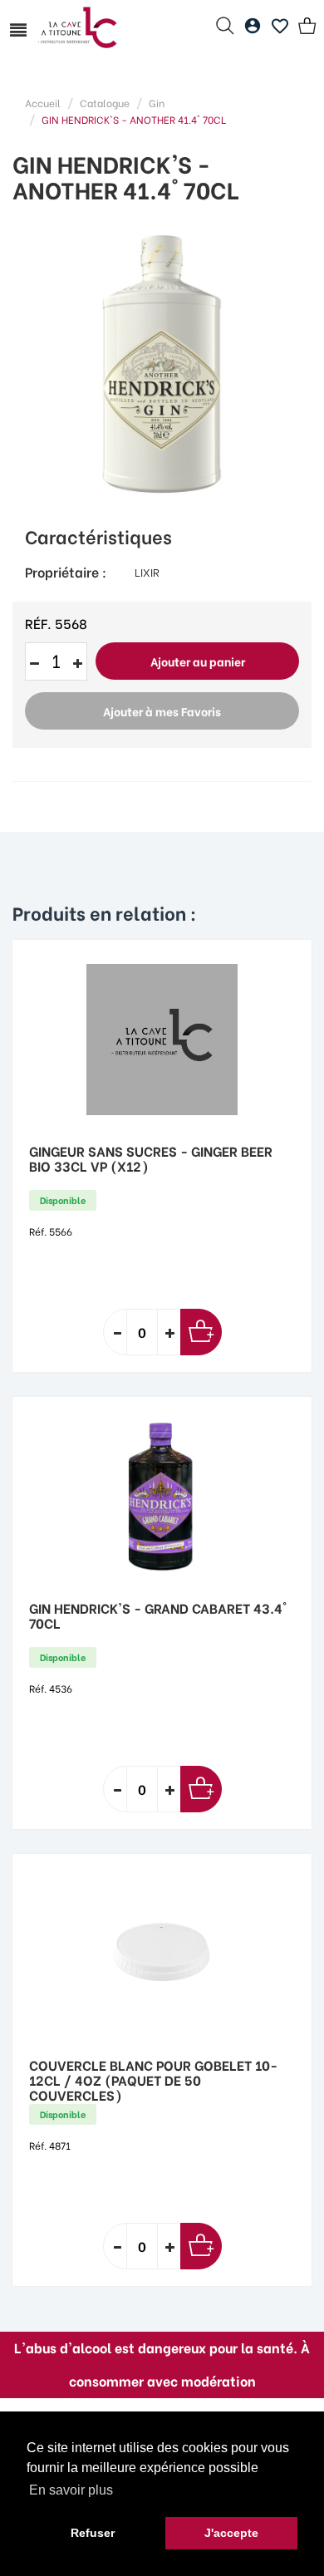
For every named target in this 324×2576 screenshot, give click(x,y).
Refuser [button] (93, 2533)
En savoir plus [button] (71, 2490)
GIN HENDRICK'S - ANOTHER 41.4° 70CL (134, 119)
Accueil (43, 103)
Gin (157, 103)
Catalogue (105, 103)
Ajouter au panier (198, 661)
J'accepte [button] (231, 2533)
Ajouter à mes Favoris (162, 711)
